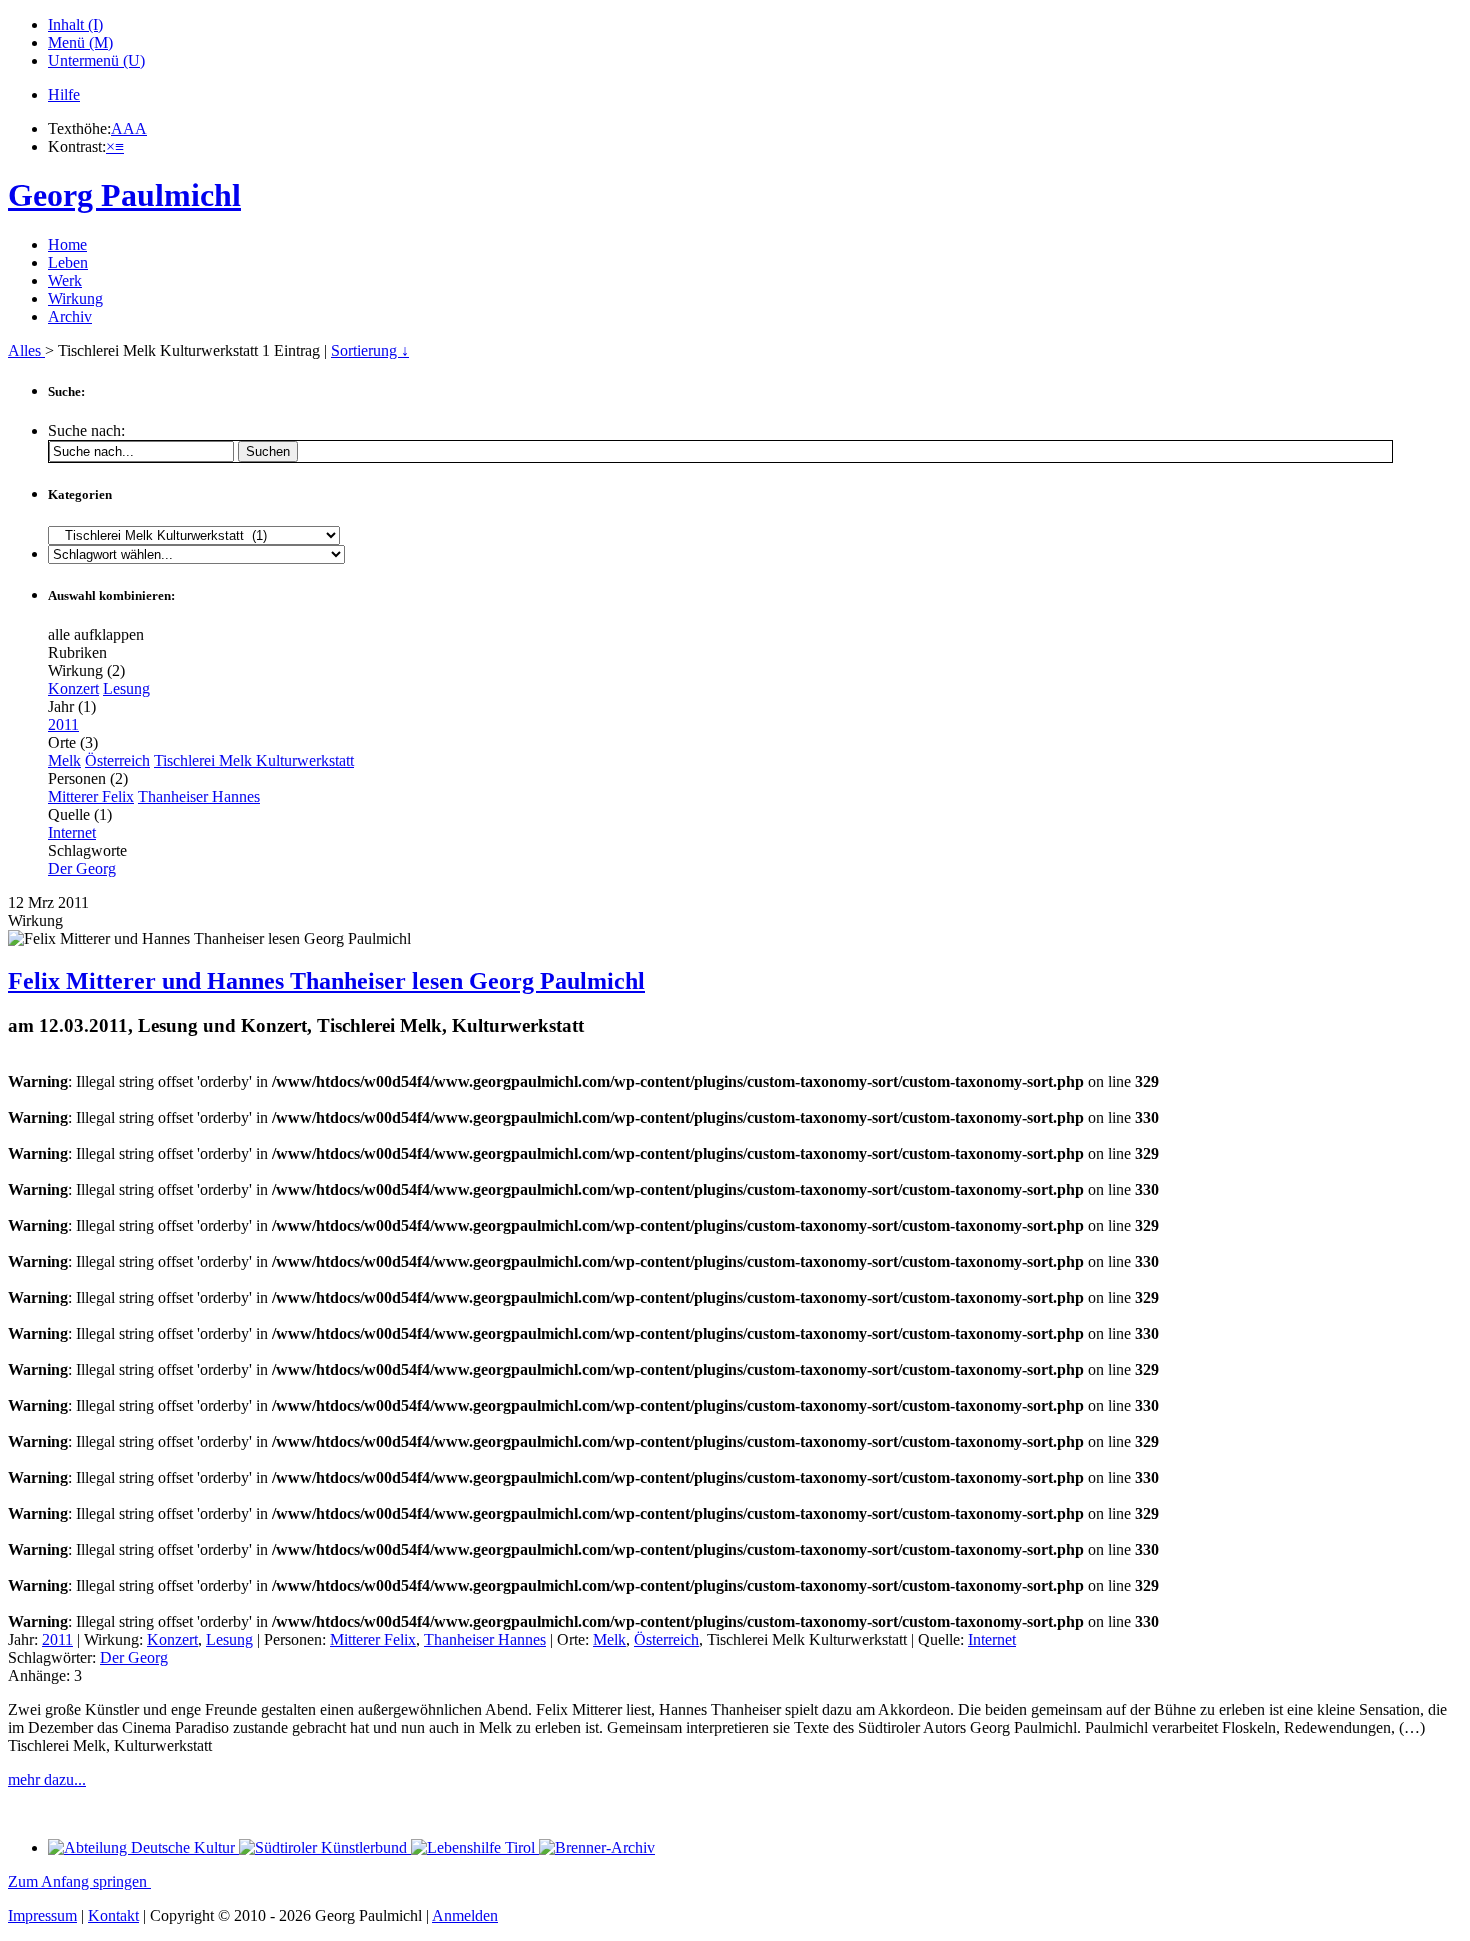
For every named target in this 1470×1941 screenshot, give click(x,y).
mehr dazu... (47, 1779)
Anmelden (465, 1915)
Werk (65, 280)
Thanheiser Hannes (199, 796)
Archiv (70, 316)
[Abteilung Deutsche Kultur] (143, 1847)
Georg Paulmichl (124, 195)
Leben (68, 262)
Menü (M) (80, 42)
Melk (64, 760)
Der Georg (82, 868)
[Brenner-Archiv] (597, 1847)
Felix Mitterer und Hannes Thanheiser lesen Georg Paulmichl (326, 981)
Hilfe (64, 94)
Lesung (126, 688)
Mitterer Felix (91, 796)
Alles (26, 350)
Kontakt (113, 1915)
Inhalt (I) (75, 24)
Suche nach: (86, 430)
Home (67, 244)
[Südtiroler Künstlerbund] (325, 1847)
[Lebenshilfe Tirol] (475, 1847)
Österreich (117, 760)
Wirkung (75, 298)
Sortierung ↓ (370, 350)
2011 (63, 724)
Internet (72, 832)
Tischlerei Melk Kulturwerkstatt (254, 760)
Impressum (42, 1915)
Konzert (73, 688)
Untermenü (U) (96, 60)
